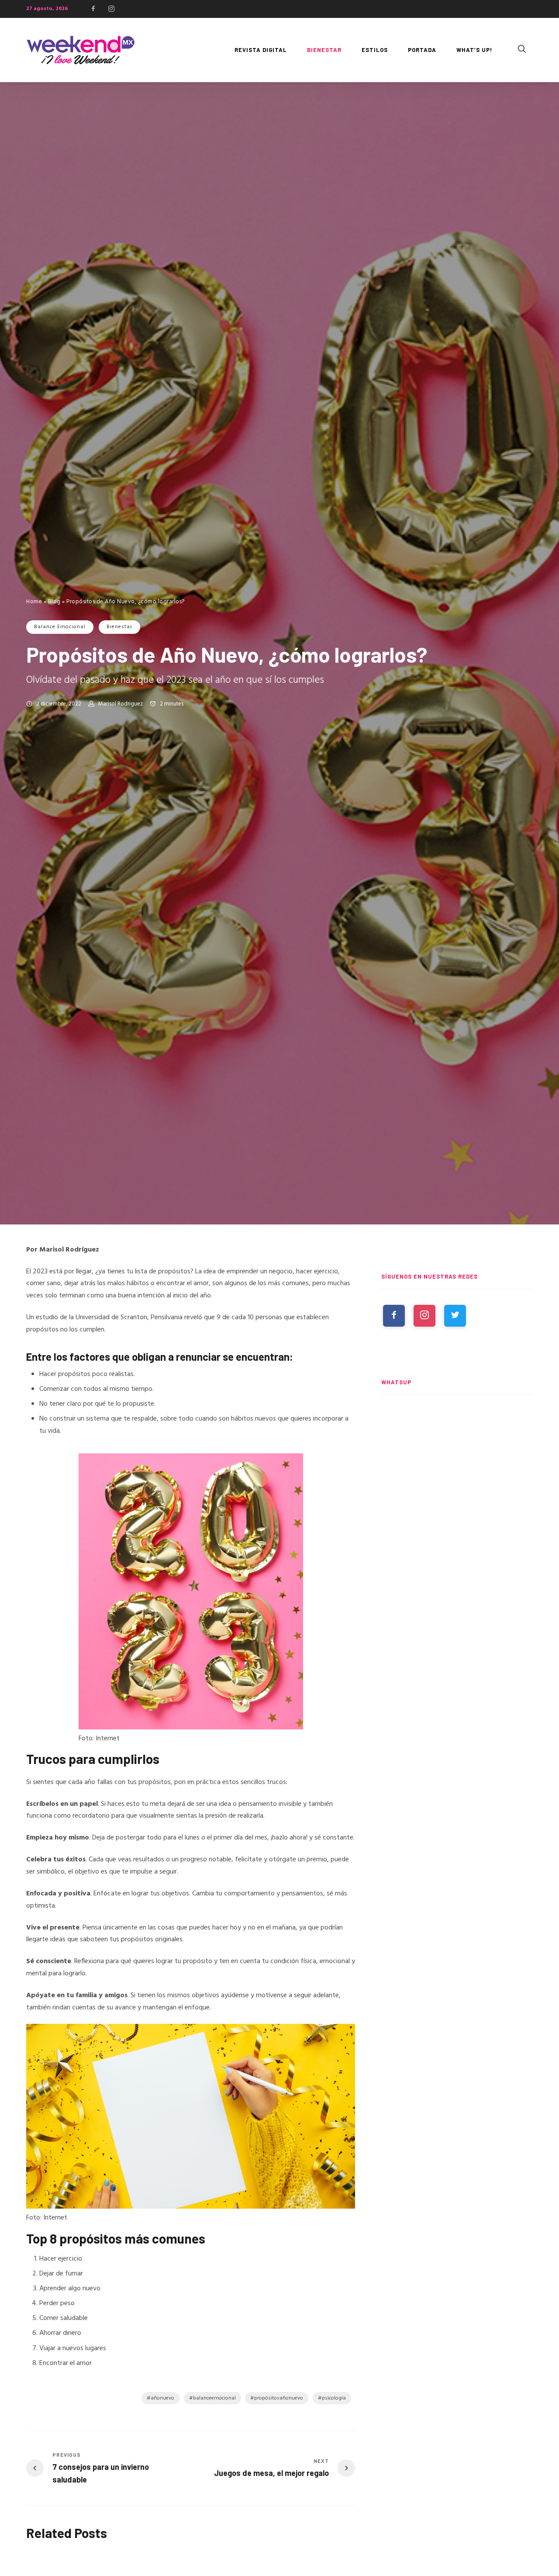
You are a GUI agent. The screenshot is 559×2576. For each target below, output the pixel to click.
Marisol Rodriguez (121, 704)
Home (34, 602)
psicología (334, 2398)
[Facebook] (93, 9)
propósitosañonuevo (279, 2398)
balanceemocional (214, 2398)
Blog (54, 602)
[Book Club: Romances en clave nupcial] (457, 1443)
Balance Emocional (60, 627)
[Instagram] (111, 9)
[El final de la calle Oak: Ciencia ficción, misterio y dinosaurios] (457, 1525)
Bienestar (119, 627)
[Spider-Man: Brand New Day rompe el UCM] (457, 1605)
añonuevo (162, 2398)
